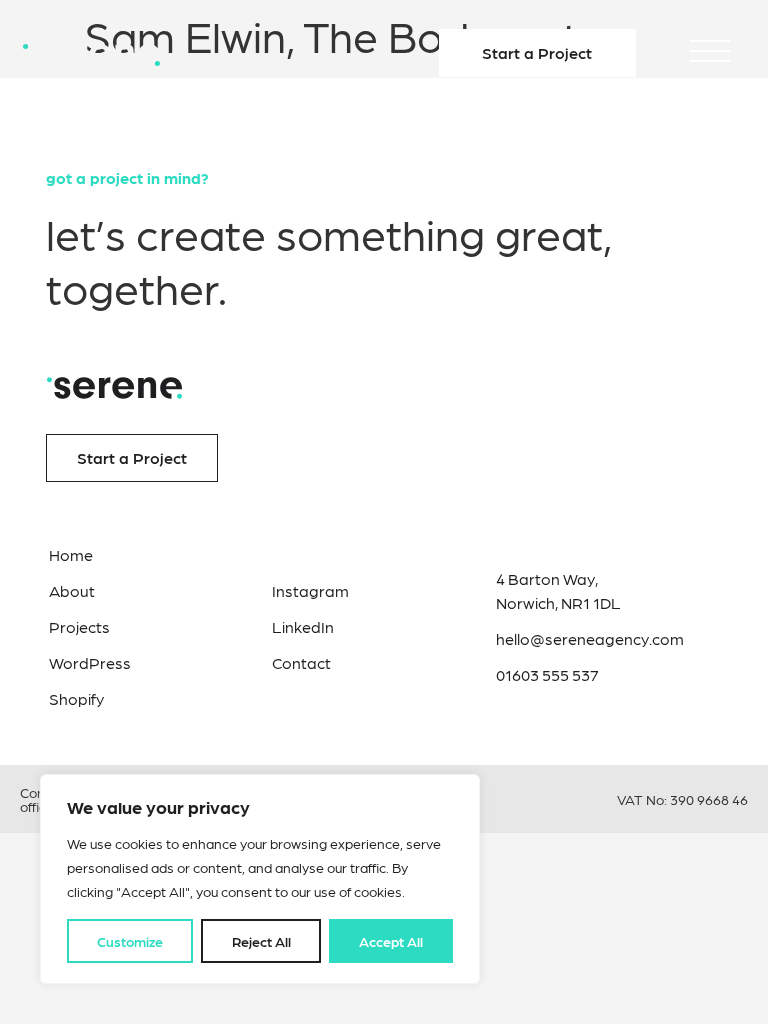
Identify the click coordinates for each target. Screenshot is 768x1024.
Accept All (391, 941)
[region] (260, 879)
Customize (130, 941)
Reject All (261, 941)
